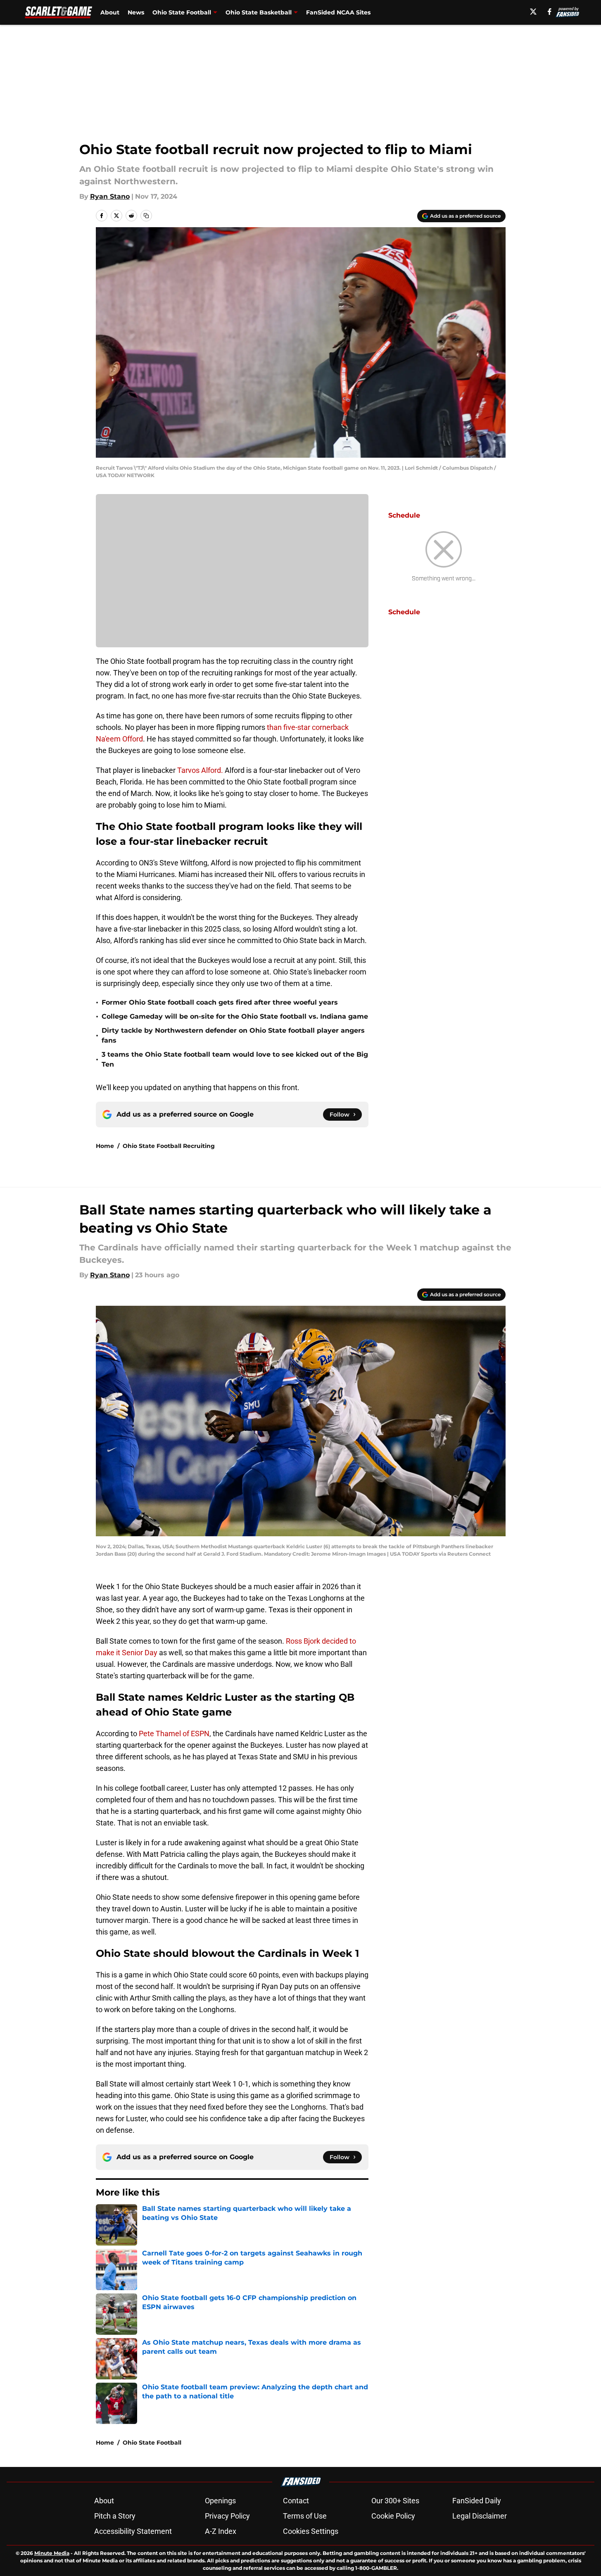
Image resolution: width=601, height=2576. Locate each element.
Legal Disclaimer (480, 2516)
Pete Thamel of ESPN (174, 1734)
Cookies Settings (311, 2531)
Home (105, 1146)
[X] (533, 12)
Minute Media (52, 2553)
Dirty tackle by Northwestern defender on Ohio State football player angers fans (233, 1035)
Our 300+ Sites (395, 2501)
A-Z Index (221, 2531)
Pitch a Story (115, 2516)
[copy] (146, 216)
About (110, 12)
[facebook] (550, 12)
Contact (296, 2501)
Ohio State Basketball (259, 12)
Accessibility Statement (133, 2531)
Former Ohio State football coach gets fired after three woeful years (220, 1002)
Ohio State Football (182, 12)
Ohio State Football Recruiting (169, 1146)
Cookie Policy (393, 2516)
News (136, 12)
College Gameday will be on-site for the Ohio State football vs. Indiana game (235, 1016)
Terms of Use (305, 2516)
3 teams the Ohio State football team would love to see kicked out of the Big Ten (235, 1059)
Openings (220, 2501)
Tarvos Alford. (200, 770)
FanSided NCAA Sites (338, 12)
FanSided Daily (477, 2501)
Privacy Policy (227, 2516)
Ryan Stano (110, 196)
